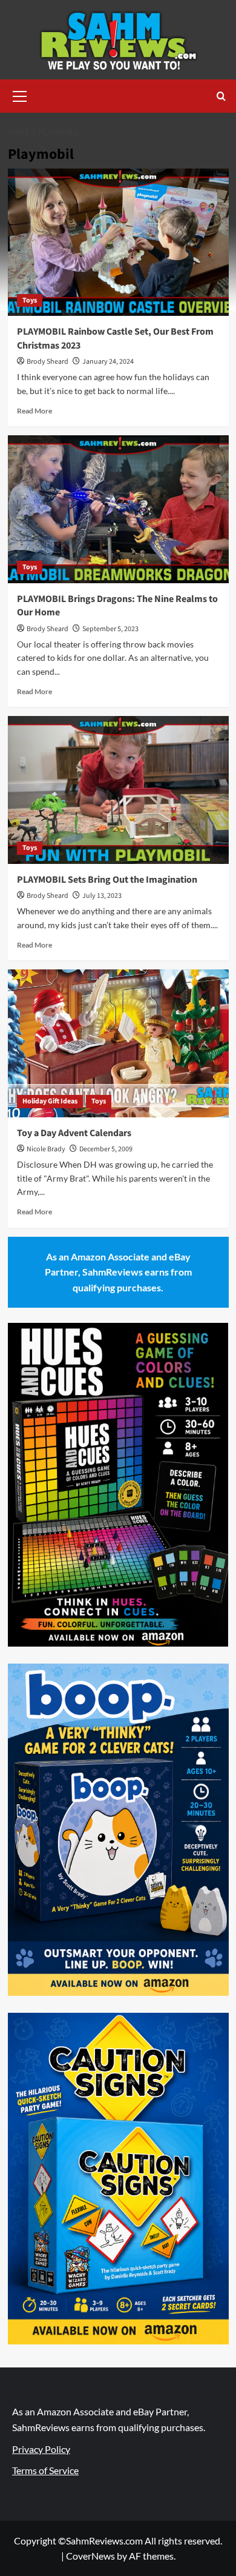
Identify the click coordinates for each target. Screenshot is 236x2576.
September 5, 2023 (110, 629)
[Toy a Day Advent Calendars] (118, 1043)
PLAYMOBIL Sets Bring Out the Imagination (107, 880)
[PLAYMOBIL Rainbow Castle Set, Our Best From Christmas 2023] (118, 242)
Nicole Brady (46, 1149)
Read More (34, 411)
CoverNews (90, 2556)
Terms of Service (45, 2470)
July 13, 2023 (102, 896)
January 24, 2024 (108, 362)
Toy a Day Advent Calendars (74, 1133)
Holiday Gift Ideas (50, 1101)
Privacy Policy (41, 2449)
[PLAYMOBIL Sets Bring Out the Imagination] (118, 790)
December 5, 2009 (106, 1149)
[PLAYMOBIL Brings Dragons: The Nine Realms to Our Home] (118, 509)
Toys (30, 300)
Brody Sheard (48, 362)
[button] (20, 95)
